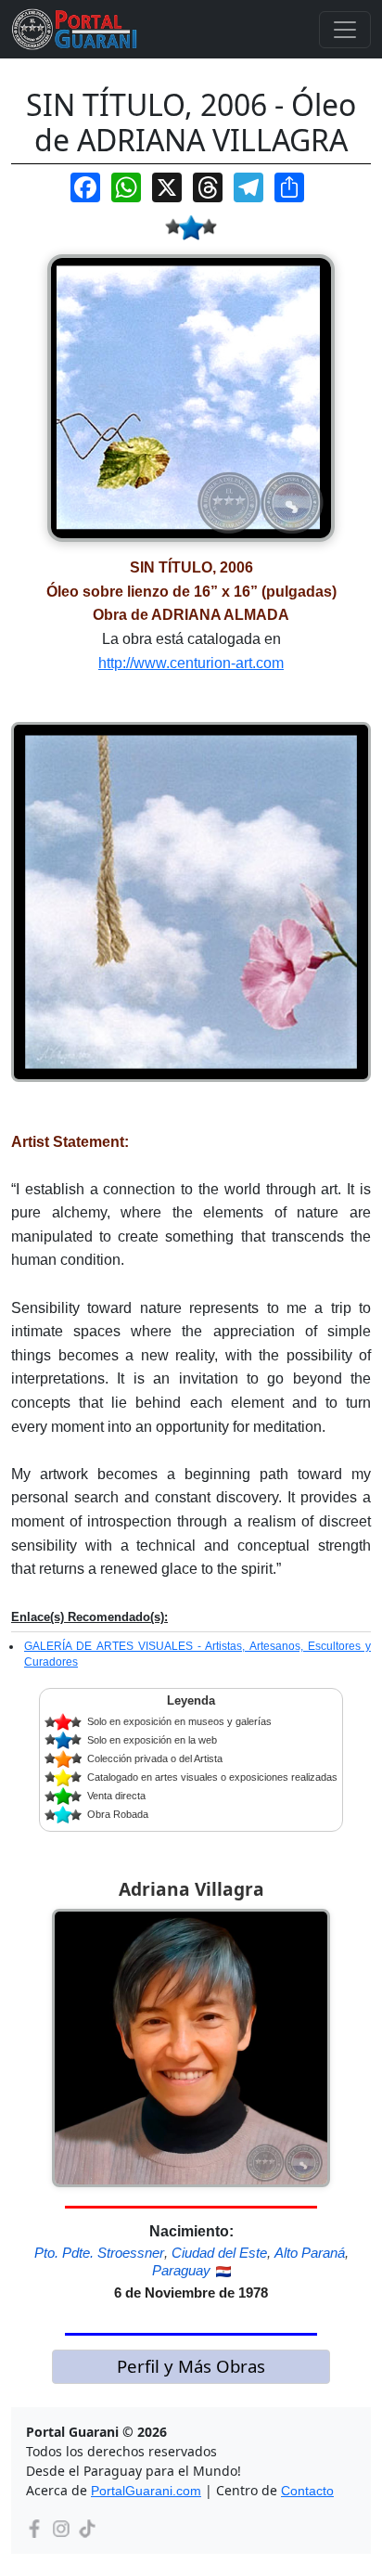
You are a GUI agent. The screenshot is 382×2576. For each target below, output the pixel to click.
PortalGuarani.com (146, 2491)
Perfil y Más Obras (191, 2366)
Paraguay (181, 2270)
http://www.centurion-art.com (191, 663)
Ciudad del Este (219, 2253)
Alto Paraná (310, 2253)
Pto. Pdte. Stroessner (99, 2253)
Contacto (307, 2491)
